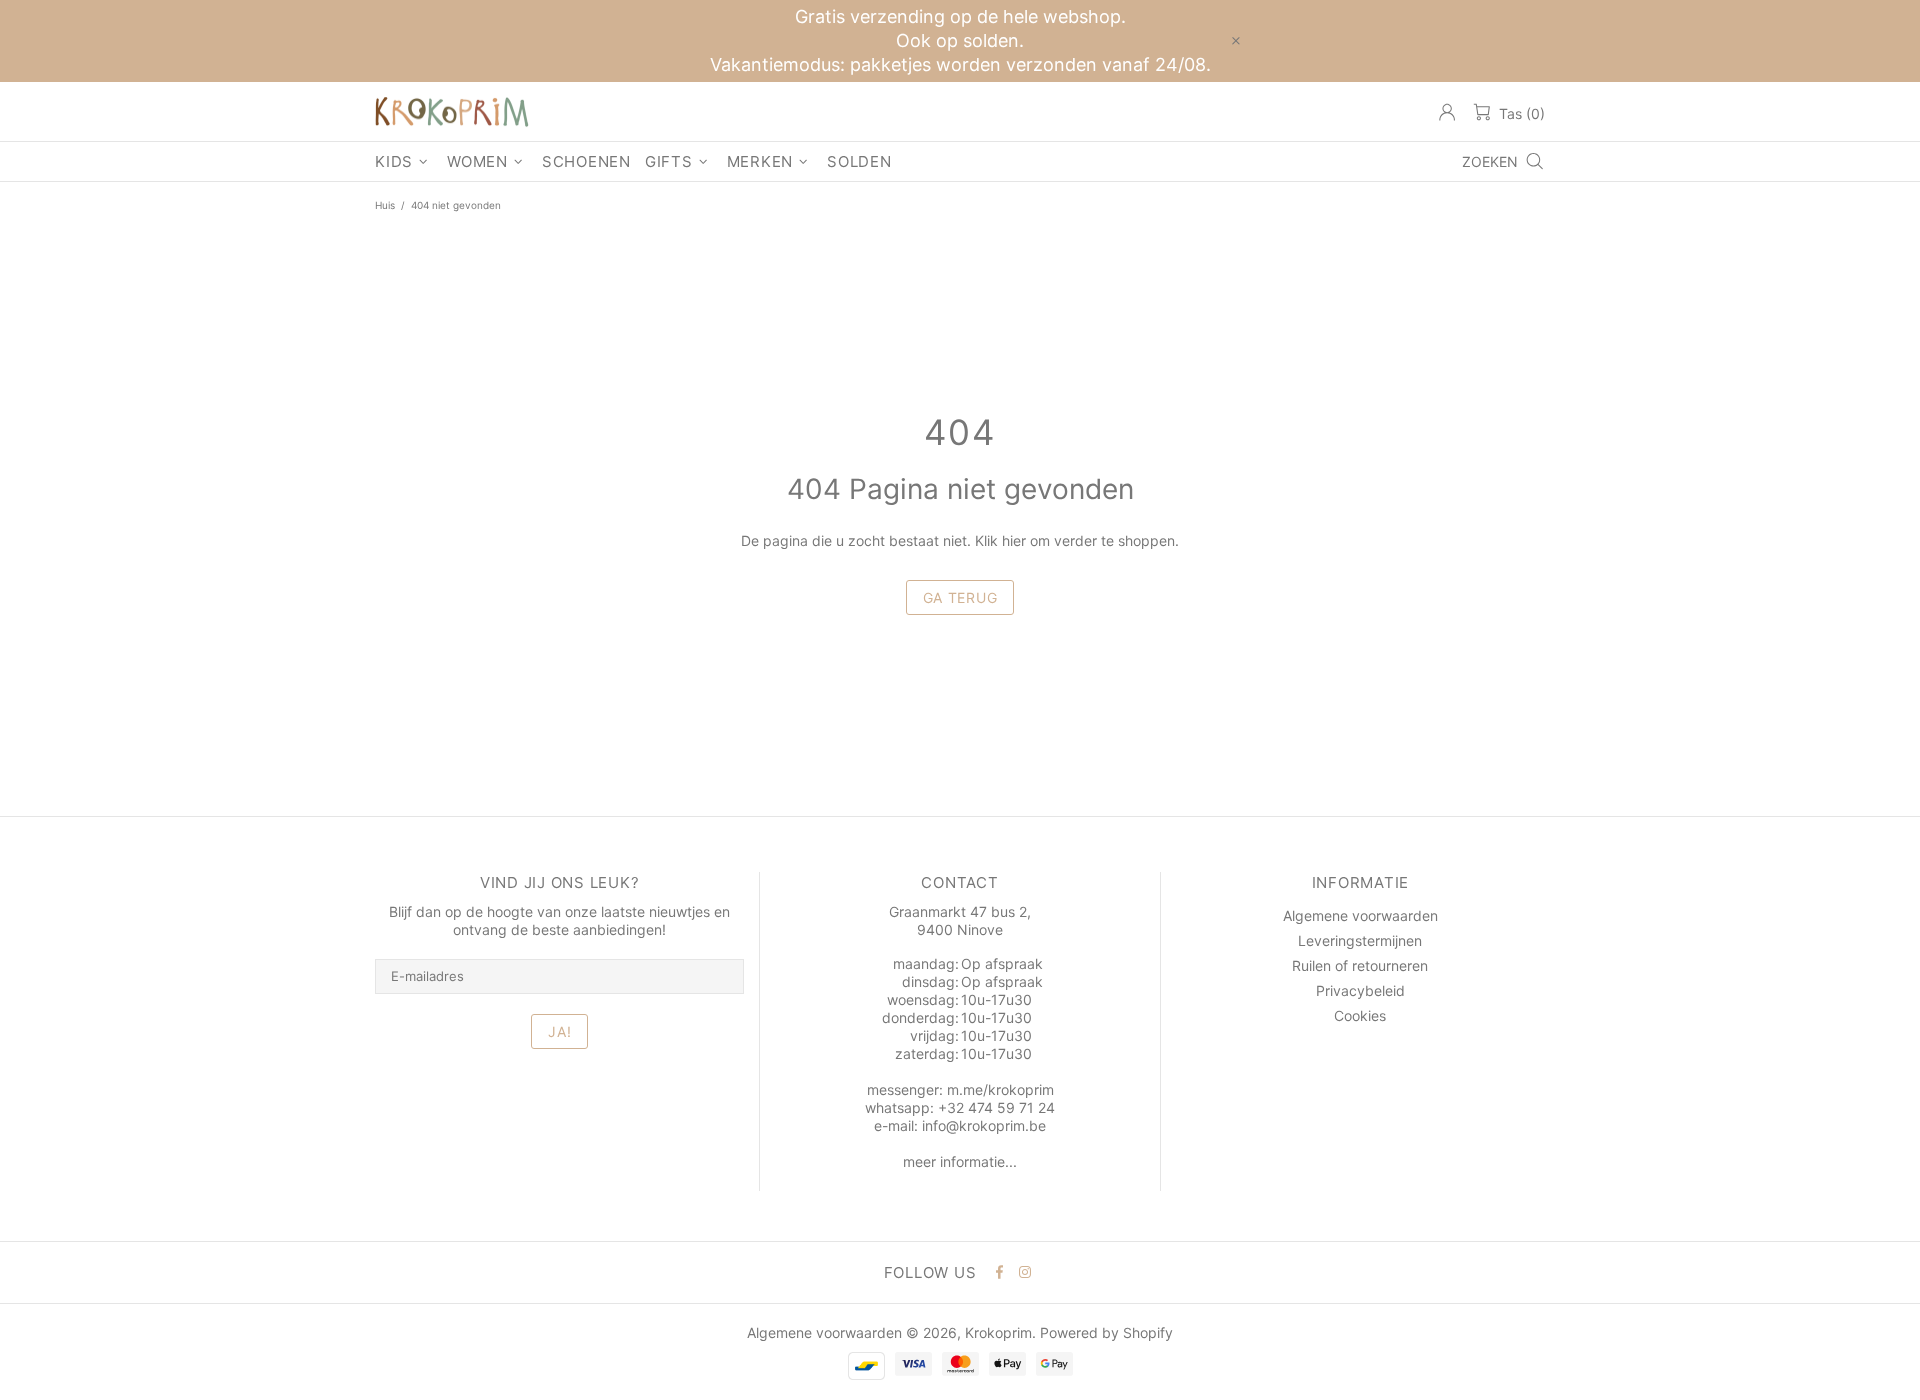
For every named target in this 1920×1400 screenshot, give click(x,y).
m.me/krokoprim (1000, 1089)
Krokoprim (452, 112)
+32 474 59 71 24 (996, 1107)
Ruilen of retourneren (1360, 965)
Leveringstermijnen (1360, 940)
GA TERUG (960, 597)
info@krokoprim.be (984, 1125)
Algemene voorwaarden (1360, 915)
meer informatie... (960, 1161)
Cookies (1360, 1015)
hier (1014, 540)
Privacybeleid (1360, 990)
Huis (385, 205)
